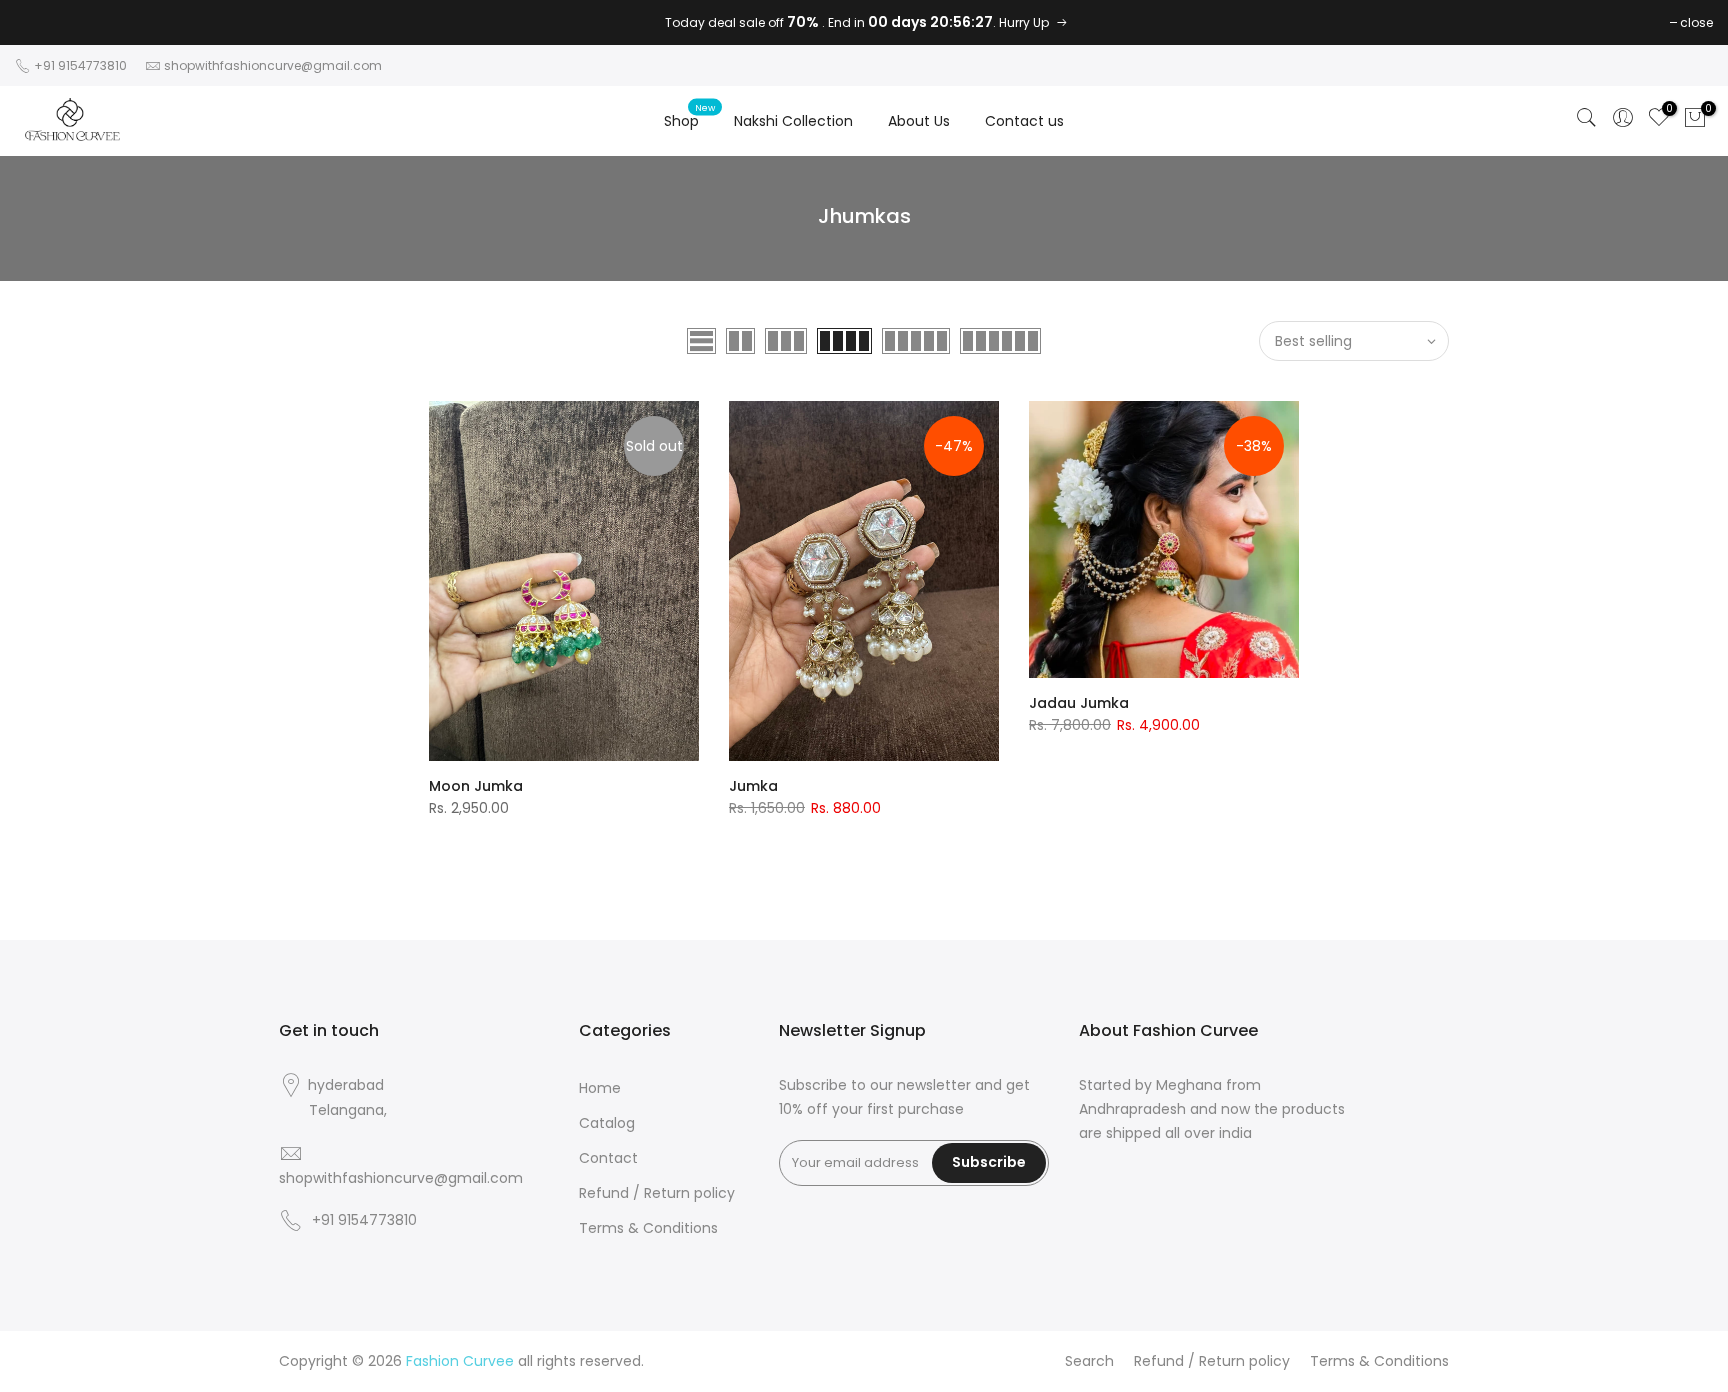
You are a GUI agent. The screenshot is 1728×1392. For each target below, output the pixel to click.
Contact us (1024, 121)
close (1696, 22)
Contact (608, 1158)
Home (600, 1088)
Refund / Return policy (657, 1193)
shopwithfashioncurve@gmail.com (273, 65)
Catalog (607, 1123)
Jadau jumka (1079, 703)
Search (1089, 1361)
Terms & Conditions (648, 1228)
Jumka (753, 786)
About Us (919, 121)
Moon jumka (476, 786)
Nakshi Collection (793, 121)
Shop (689, 116)
